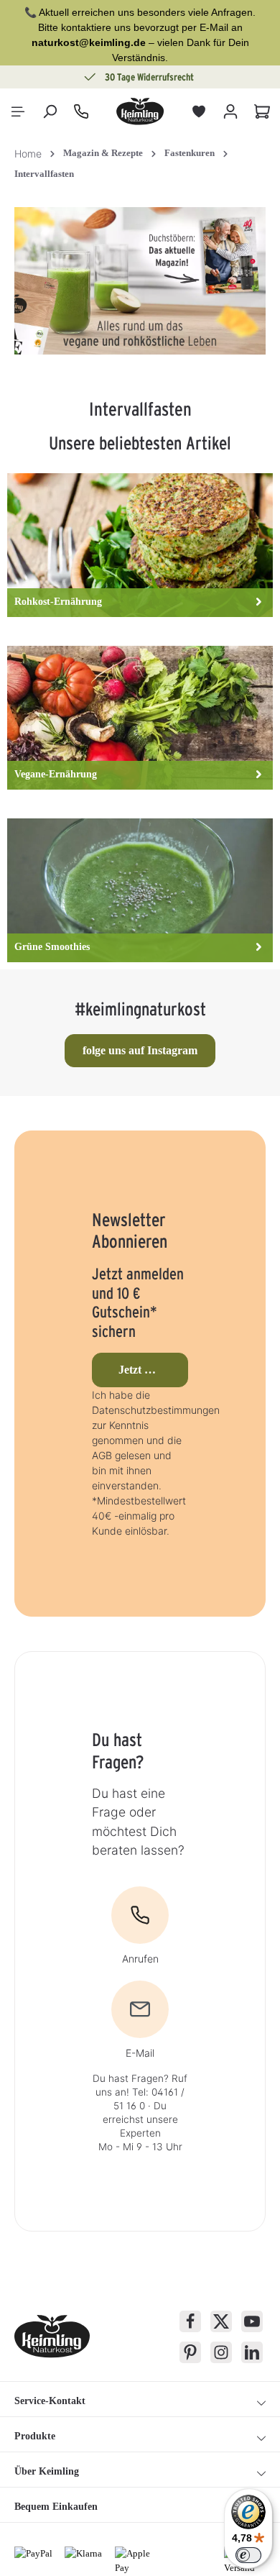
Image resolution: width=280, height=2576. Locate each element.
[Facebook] (190, 2321)
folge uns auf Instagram (140, 1050)
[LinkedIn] (252, 2352)
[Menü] (18, 111)
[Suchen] (50, 111)
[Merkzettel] (199, 111)
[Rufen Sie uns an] (81, 111)
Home (28, 154)
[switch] (248, 2555)
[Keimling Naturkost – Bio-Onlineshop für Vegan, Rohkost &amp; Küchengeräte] (140, 111)
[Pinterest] (190, 2352)
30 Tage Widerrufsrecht (149, 77)
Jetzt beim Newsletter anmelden (153, 1370)
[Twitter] (221, 2321)
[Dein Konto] (230, 111)
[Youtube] (252, 2321)
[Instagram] (221, 2352)
